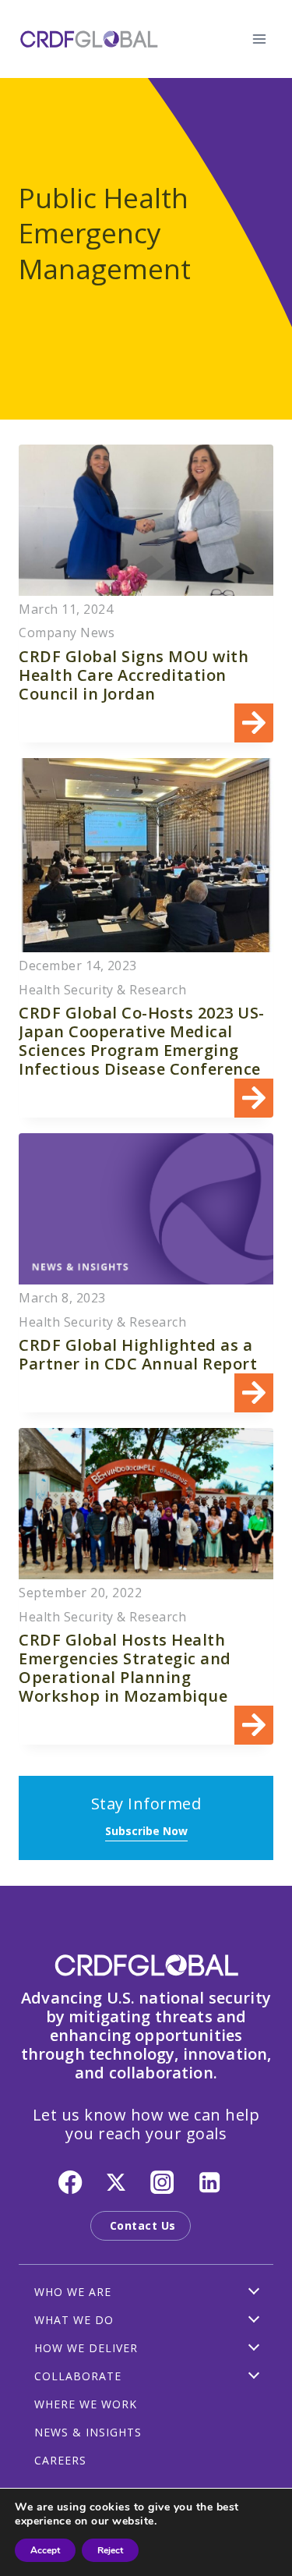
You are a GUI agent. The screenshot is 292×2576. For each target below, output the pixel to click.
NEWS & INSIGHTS (88, 2432)
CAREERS (60, 2460)
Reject (110, 2550)
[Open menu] (259, 39)
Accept (45, 2550)
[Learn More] (146, 594)
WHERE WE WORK (86, 2404)
